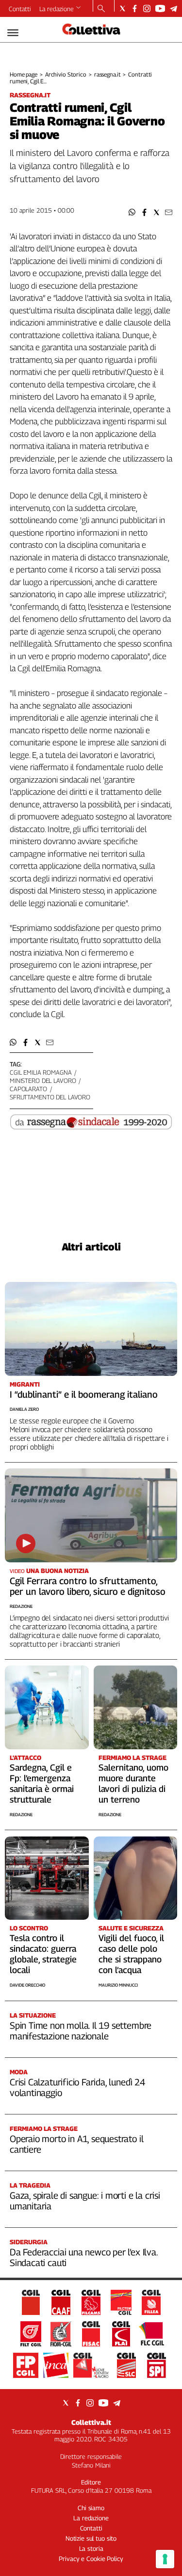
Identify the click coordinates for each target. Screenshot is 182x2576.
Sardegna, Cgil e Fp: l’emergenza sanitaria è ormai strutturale (42, 1783)
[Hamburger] (13, 33)
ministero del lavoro (43, 1080)
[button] (132, 212)
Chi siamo (91, 2508)
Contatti (20, 9)
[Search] (101, 9)
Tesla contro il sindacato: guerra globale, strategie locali (43, 1954)
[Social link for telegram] (174, 8)
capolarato (28, 1089)
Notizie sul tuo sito (91, 2538)
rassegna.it (108, 74)
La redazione (57, 9)
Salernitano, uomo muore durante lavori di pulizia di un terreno (133, 1783)
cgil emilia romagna (41, 1072)
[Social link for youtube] (160, 8)
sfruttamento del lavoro (50, 1097)
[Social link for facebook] (135, 8)
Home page (24, 74)
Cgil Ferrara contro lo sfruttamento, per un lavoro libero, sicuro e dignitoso (88, 1586)
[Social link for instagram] (147, 8)
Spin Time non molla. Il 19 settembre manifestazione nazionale (81, 2031)
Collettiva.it (91, 2422)
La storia (91, 2548)
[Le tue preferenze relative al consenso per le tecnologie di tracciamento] (165, 2559)
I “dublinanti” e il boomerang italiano (84, 1394)
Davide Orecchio (27, 1985)
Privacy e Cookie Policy (91, 2559)
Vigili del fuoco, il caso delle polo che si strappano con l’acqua (131, 1954)
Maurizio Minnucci (118, 1985)
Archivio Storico (66, 74)
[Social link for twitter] (123, 8)
